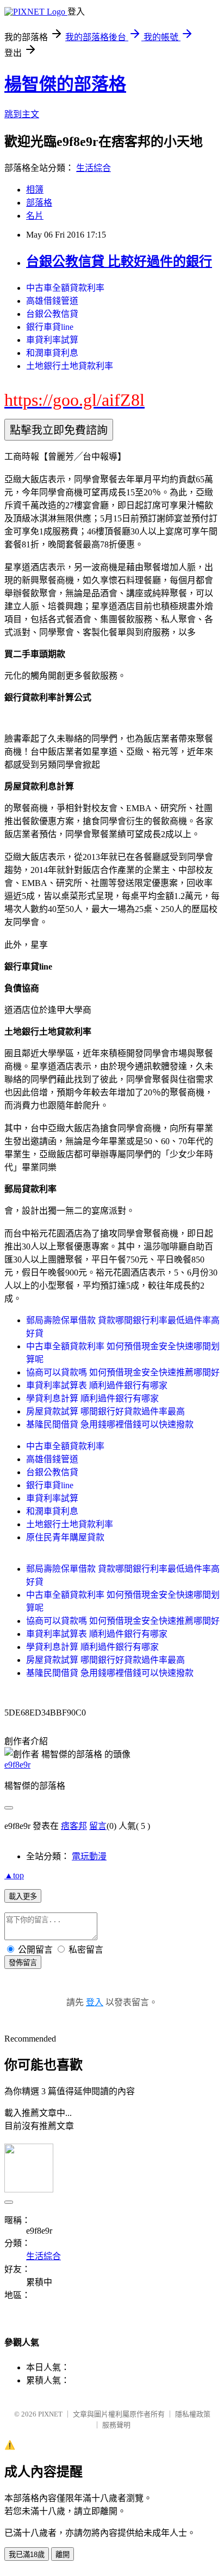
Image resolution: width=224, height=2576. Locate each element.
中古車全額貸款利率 (65, 288)
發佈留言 (23, 1963)
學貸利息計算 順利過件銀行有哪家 (92, 1398)
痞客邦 (74, 1826)
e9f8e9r (17, 1765)
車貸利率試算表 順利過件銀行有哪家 (97, 1385)
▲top (14, 1875)
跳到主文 (22, 114)
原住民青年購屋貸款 (65, 1537)
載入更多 (23, 1896)
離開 (63, 2555)
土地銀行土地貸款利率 (70, 366)
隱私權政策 (193, 2414)
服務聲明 (116, 2425)
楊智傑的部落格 (65, 84)
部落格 (39, 203)
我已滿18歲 (27, 2555)
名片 (35, 216)
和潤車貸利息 (52, 353)
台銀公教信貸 (52, 314)
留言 (98, 1826)
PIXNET (50, 2414)
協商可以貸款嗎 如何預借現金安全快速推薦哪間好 (123, 1372)
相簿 (35, 190)
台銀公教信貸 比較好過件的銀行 (119, 262)
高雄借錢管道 (52, 301)
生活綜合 (94, 168)
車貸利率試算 (52, 340)
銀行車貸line (50, 327)
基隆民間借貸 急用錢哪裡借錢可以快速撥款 (110, 1424)
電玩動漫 (89, 1856)
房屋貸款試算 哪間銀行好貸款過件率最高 (105, 1411)
